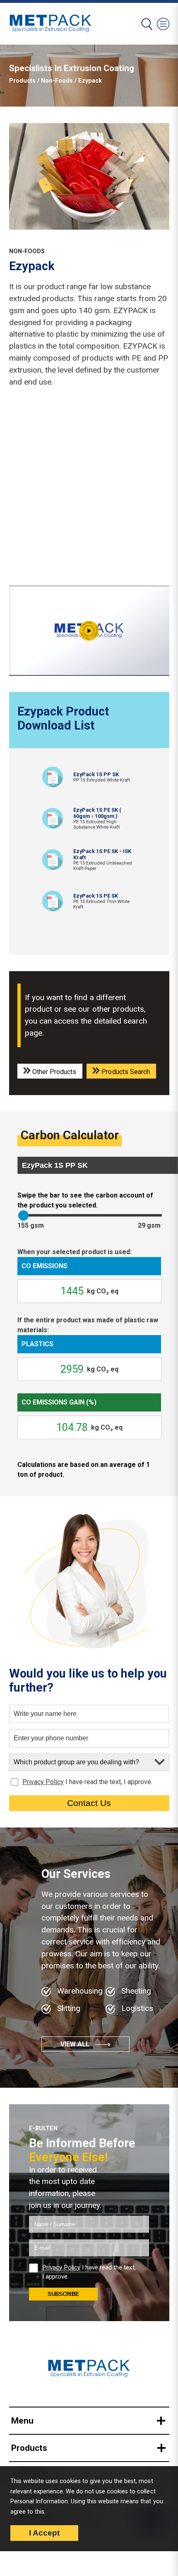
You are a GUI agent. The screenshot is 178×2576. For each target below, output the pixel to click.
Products (22, 81)
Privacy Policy (43, 1782)
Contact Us (89, 1803)
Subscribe (63, 2294)
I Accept (44, 2533)
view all (76, 2044)
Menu (22, 2421)
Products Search (125, 1072)
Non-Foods (57, 81)
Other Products (53, 1072)
